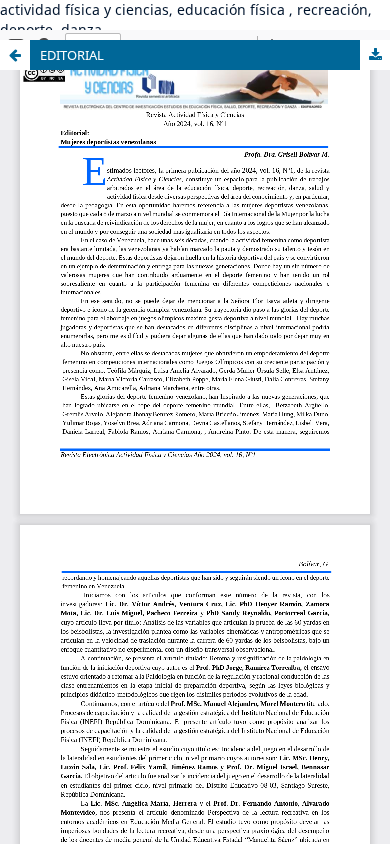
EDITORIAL (72, 55)
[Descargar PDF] (375, 55)
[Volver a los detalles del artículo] (15, 55)
